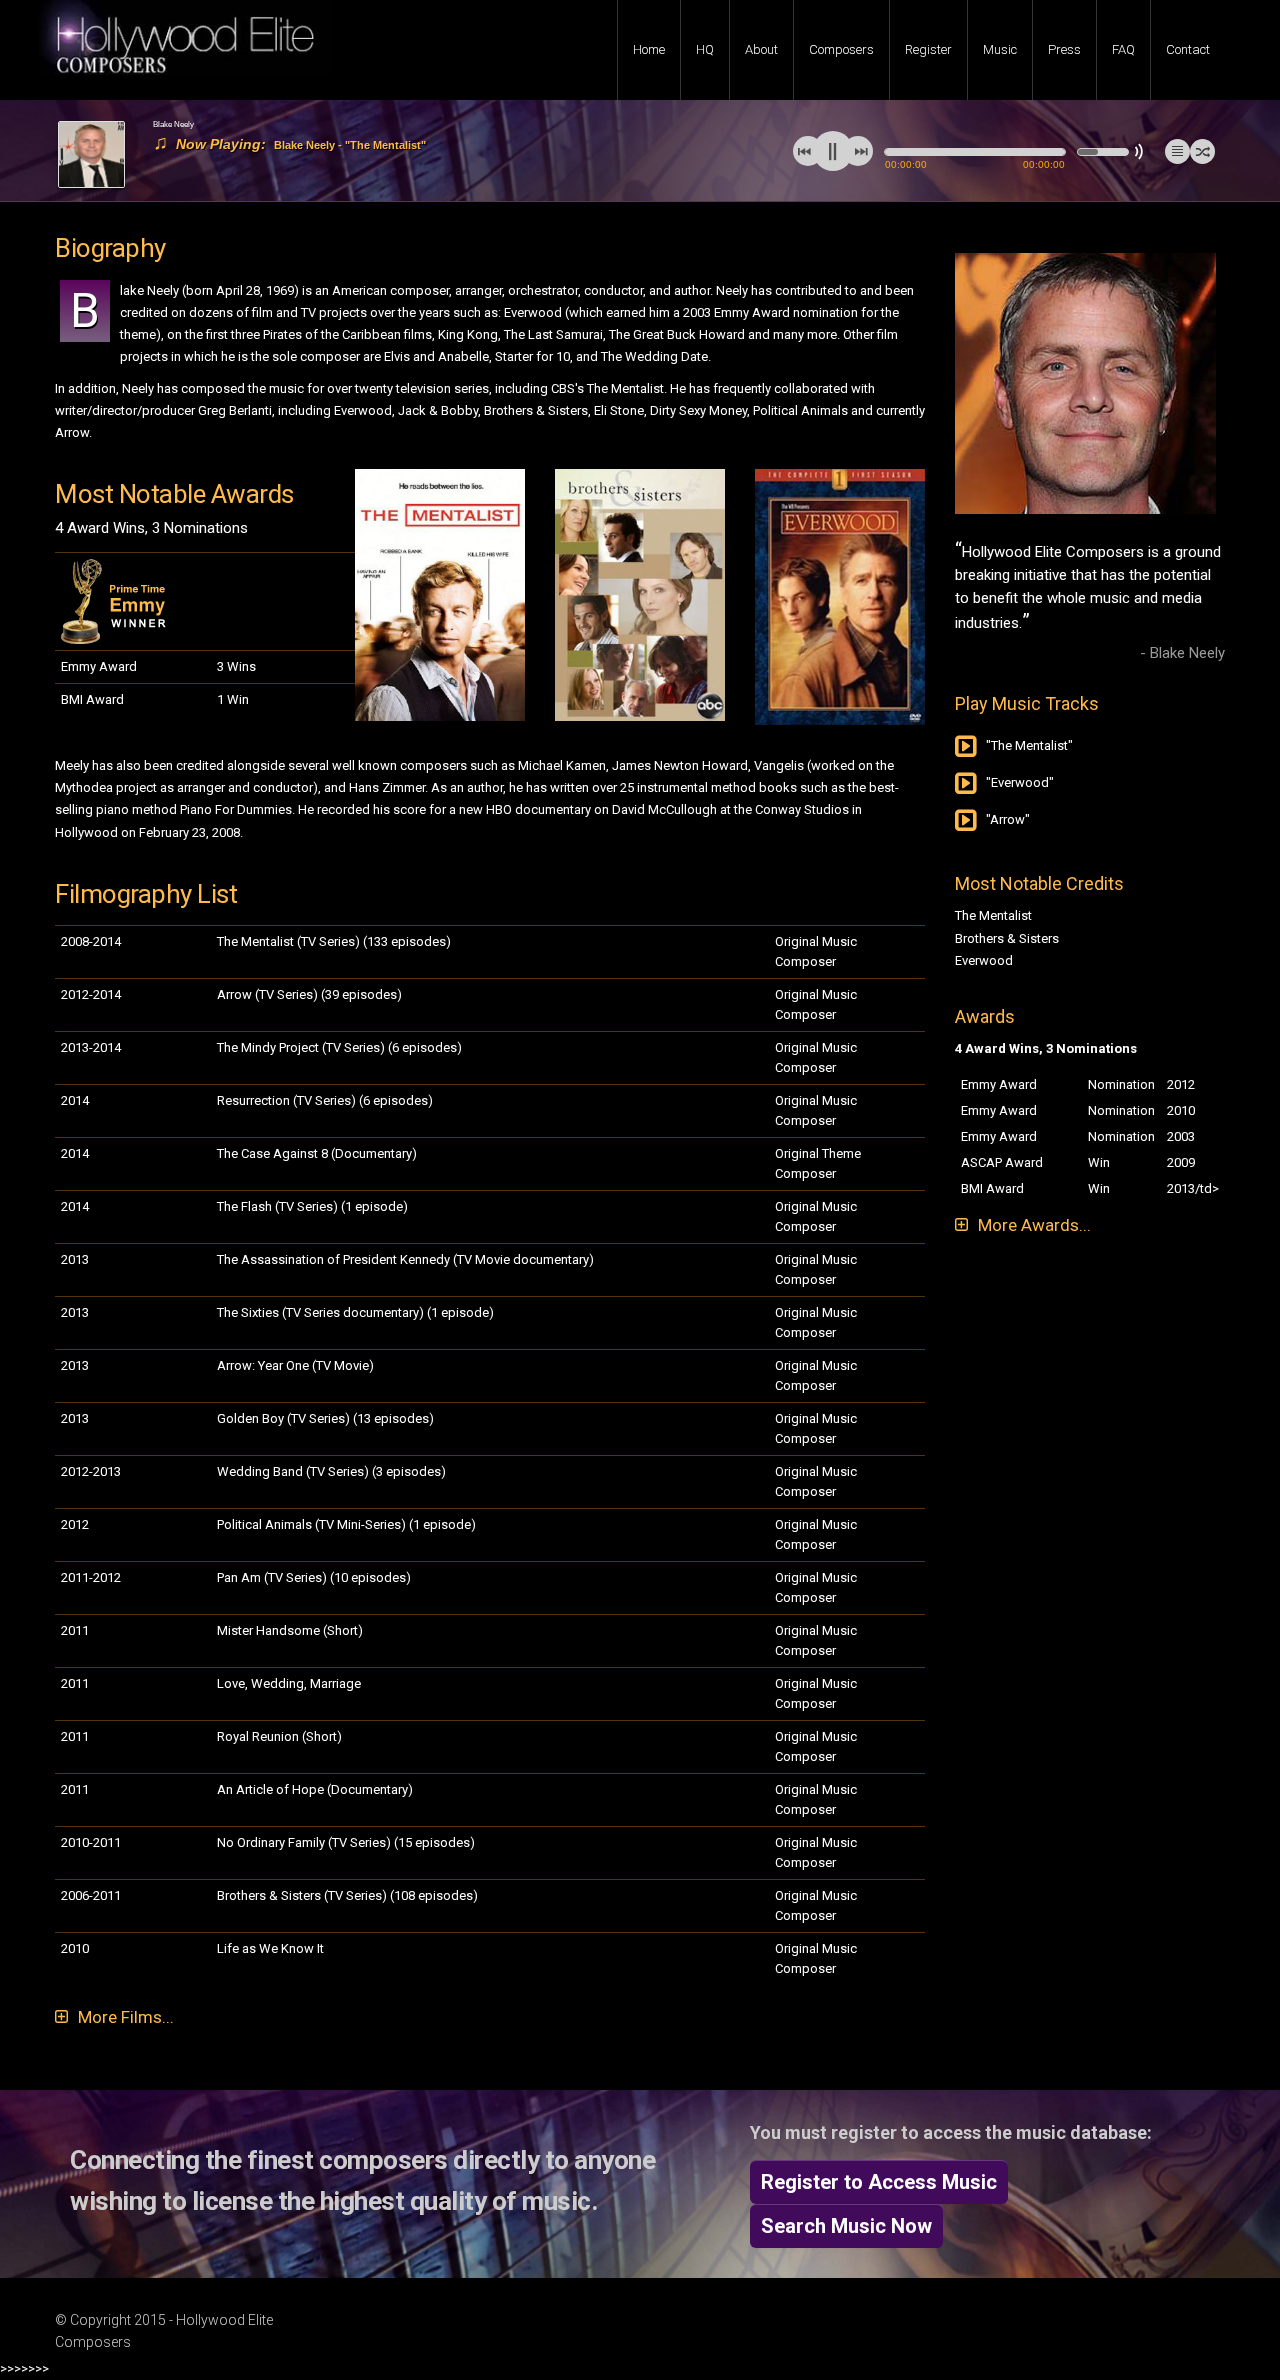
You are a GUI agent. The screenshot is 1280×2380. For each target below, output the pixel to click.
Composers (841, 49)
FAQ (1123, 49)
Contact (1188, 49)
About (761, 49)
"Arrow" (1008, 819)
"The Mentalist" (1029, 745)
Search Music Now (846, 2226)
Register (928, 49)
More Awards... (1034, 1225)
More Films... (126, 2017)
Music (1000, 49)
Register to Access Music (879, 2182)
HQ (705, 49)
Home (649, 49)
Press (1064, 49)
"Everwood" (1020, 782)
